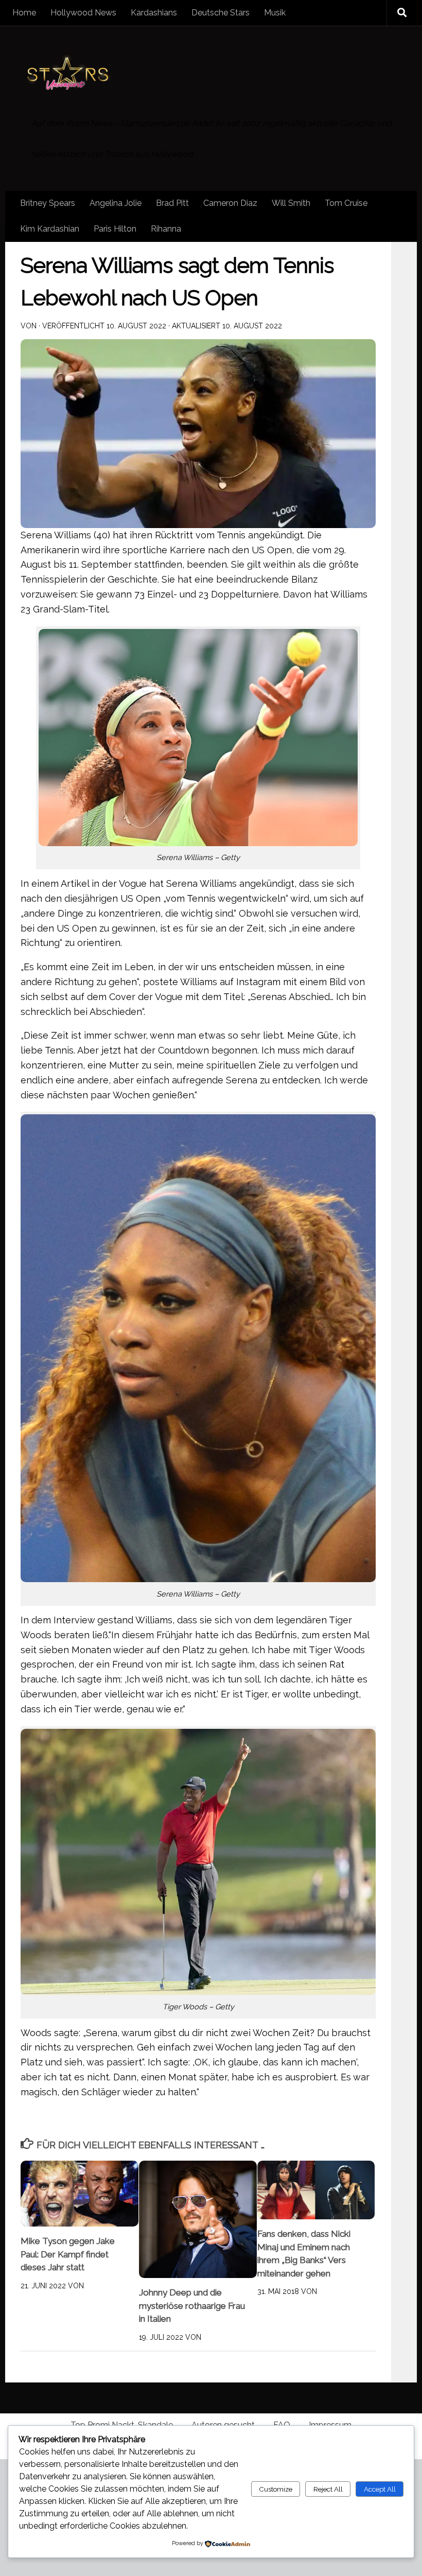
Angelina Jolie (116, 203)
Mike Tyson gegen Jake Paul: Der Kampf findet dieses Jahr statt (68, 2254)
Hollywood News (83, 13)
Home (24, 13)
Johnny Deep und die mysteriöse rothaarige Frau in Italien (192, 2306)
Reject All (328, 2489)
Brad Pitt (172, 203)
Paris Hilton (115, 229)
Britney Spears (48, 203)
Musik (275, 13)
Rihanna (166, 229)
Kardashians (154, 13)
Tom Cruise (346, 203)
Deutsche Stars (221, 13)
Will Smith (291, 203)
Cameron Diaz (230, 203)
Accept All (380, 2489)
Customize (276, 2489)
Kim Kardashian (50, 229)
